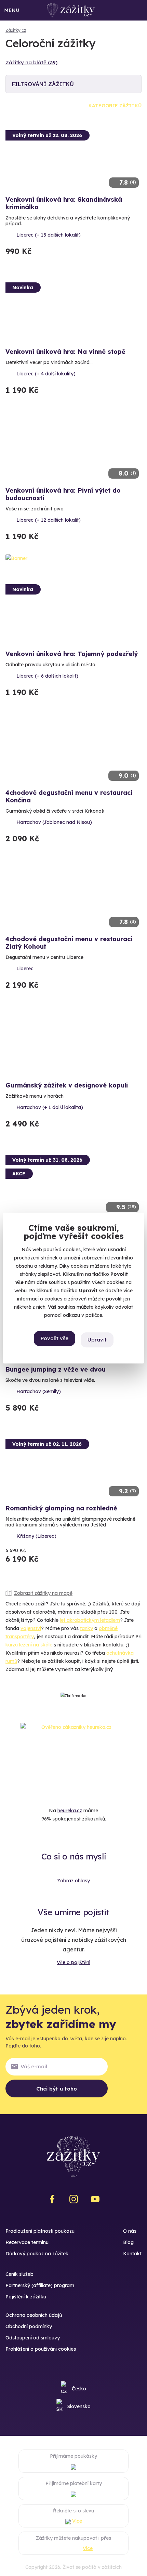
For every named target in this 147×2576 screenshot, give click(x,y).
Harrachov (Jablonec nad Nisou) (54, 822)
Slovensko (79, 2406)
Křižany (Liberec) (36, 1536)
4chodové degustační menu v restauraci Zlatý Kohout (69, 943)
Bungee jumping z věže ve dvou (56, 1369)
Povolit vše (55, 1339)
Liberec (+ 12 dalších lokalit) (49, 520)
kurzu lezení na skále (29, 1645)
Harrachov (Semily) (39, 1391)
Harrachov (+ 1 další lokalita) (50, 1107)
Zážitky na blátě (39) (31, 62)
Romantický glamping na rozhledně (61, 1508)
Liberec (25, 969)
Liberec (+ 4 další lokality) (46, 374)
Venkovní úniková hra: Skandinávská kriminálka (64, 203)
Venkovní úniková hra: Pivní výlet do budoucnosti (63, 494)
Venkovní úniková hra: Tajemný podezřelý (72, 654)
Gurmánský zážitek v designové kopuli (67, 1085)
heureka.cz (70, 1811)
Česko (79, 2389)
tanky (86, 1628)
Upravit (97, 1340)
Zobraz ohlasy (73, 1881)
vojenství (31, 1628)
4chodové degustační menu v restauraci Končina (69, 796)
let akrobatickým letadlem (90, 1620)
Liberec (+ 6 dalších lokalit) (47, 676)
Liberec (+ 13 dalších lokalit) (49, 235)
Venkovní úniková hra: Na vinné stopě (65, 352)
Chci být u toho (57, 2089)
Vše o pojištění (73, 1962)
